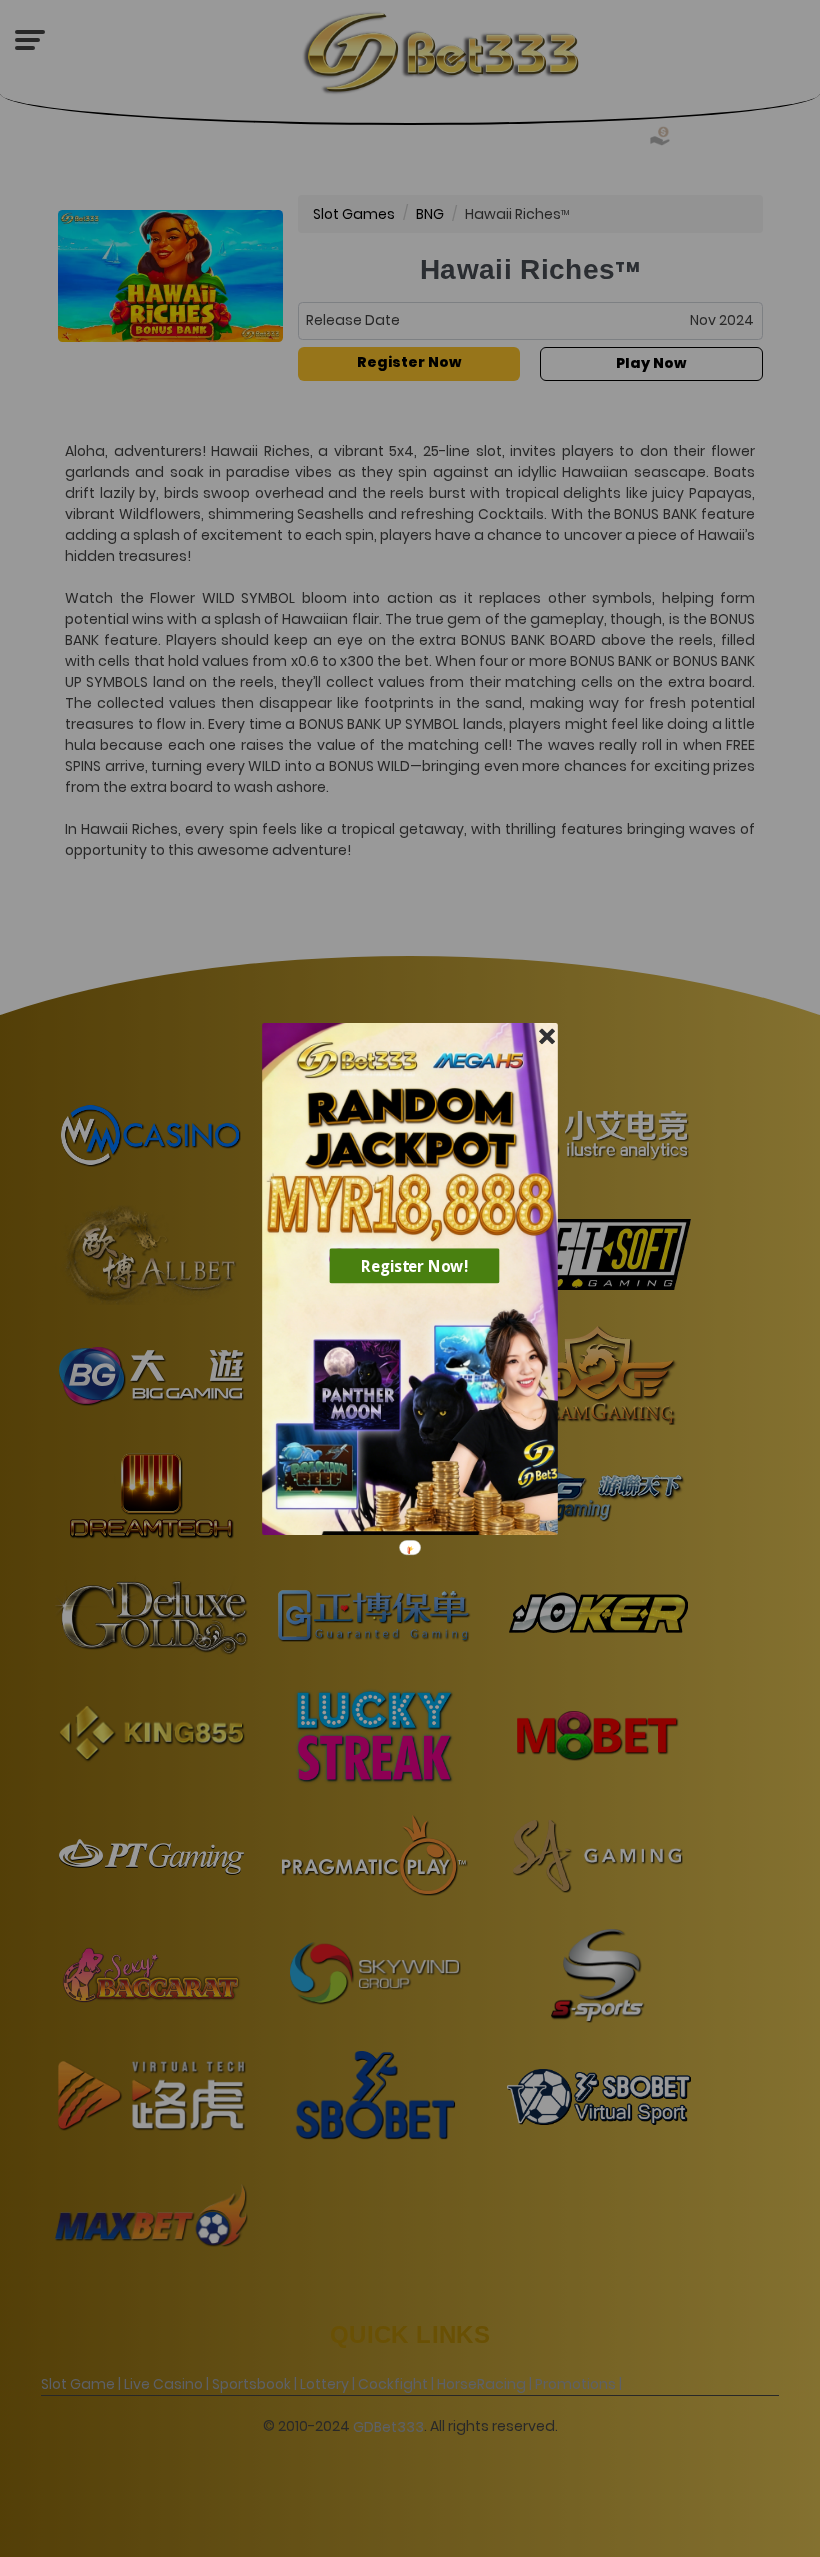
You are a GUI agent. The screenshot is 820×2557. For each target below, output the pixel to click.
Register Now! (415, 1265)
